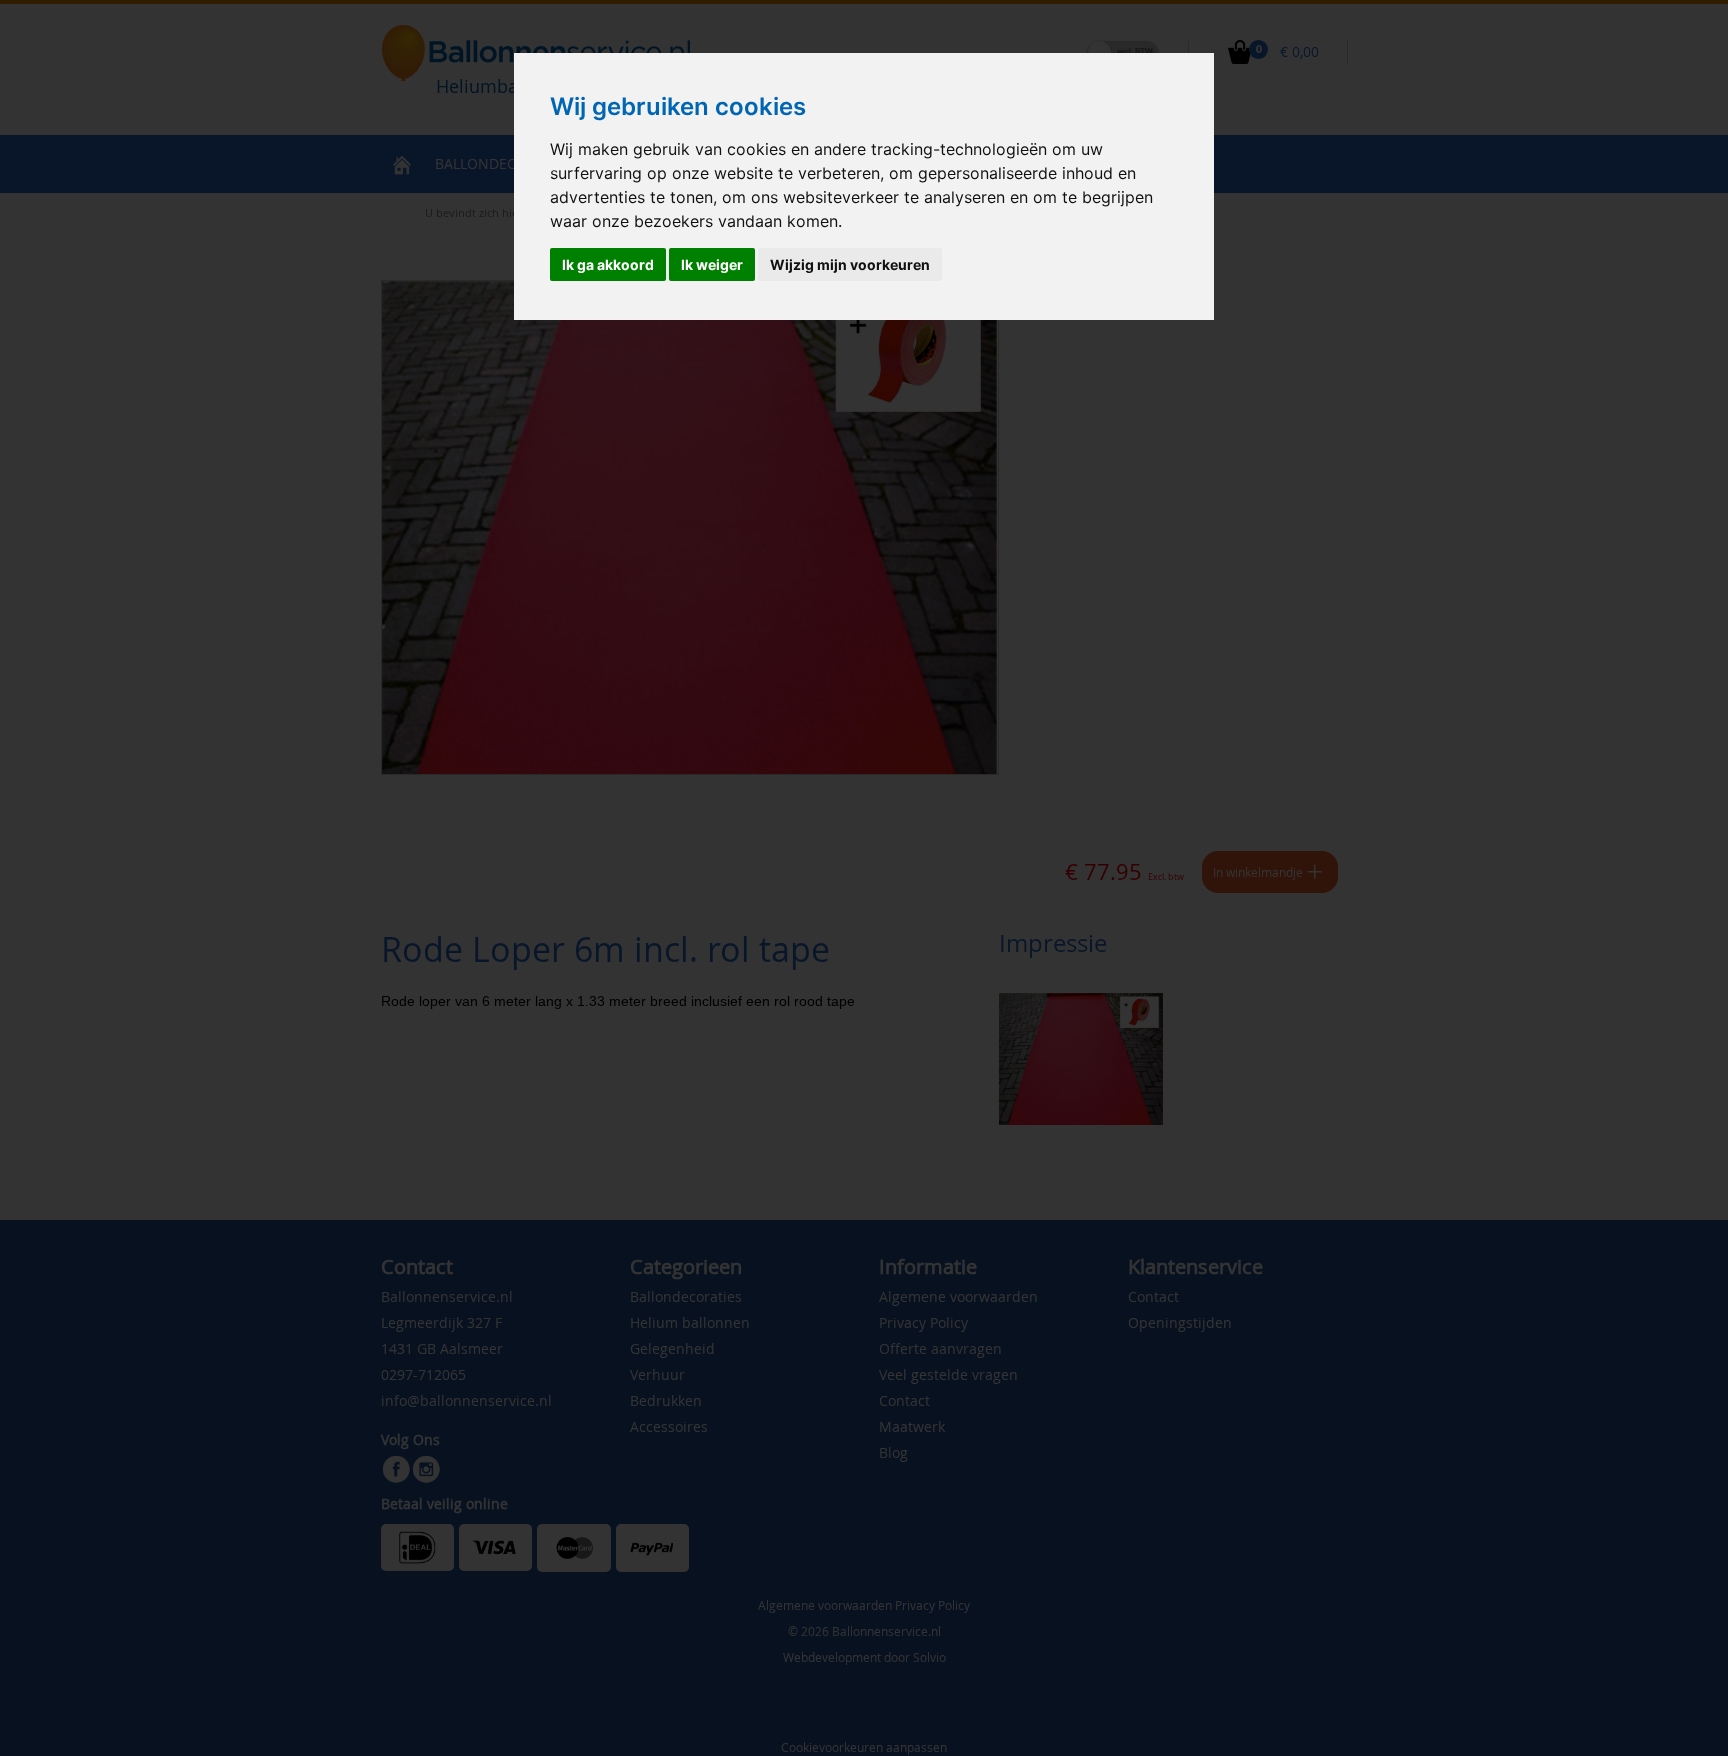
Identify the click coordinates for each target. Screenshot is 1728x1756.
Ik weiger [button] (712, 264)
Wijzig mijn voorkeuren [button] (850, 264)
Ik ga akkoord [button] (608, 264)
